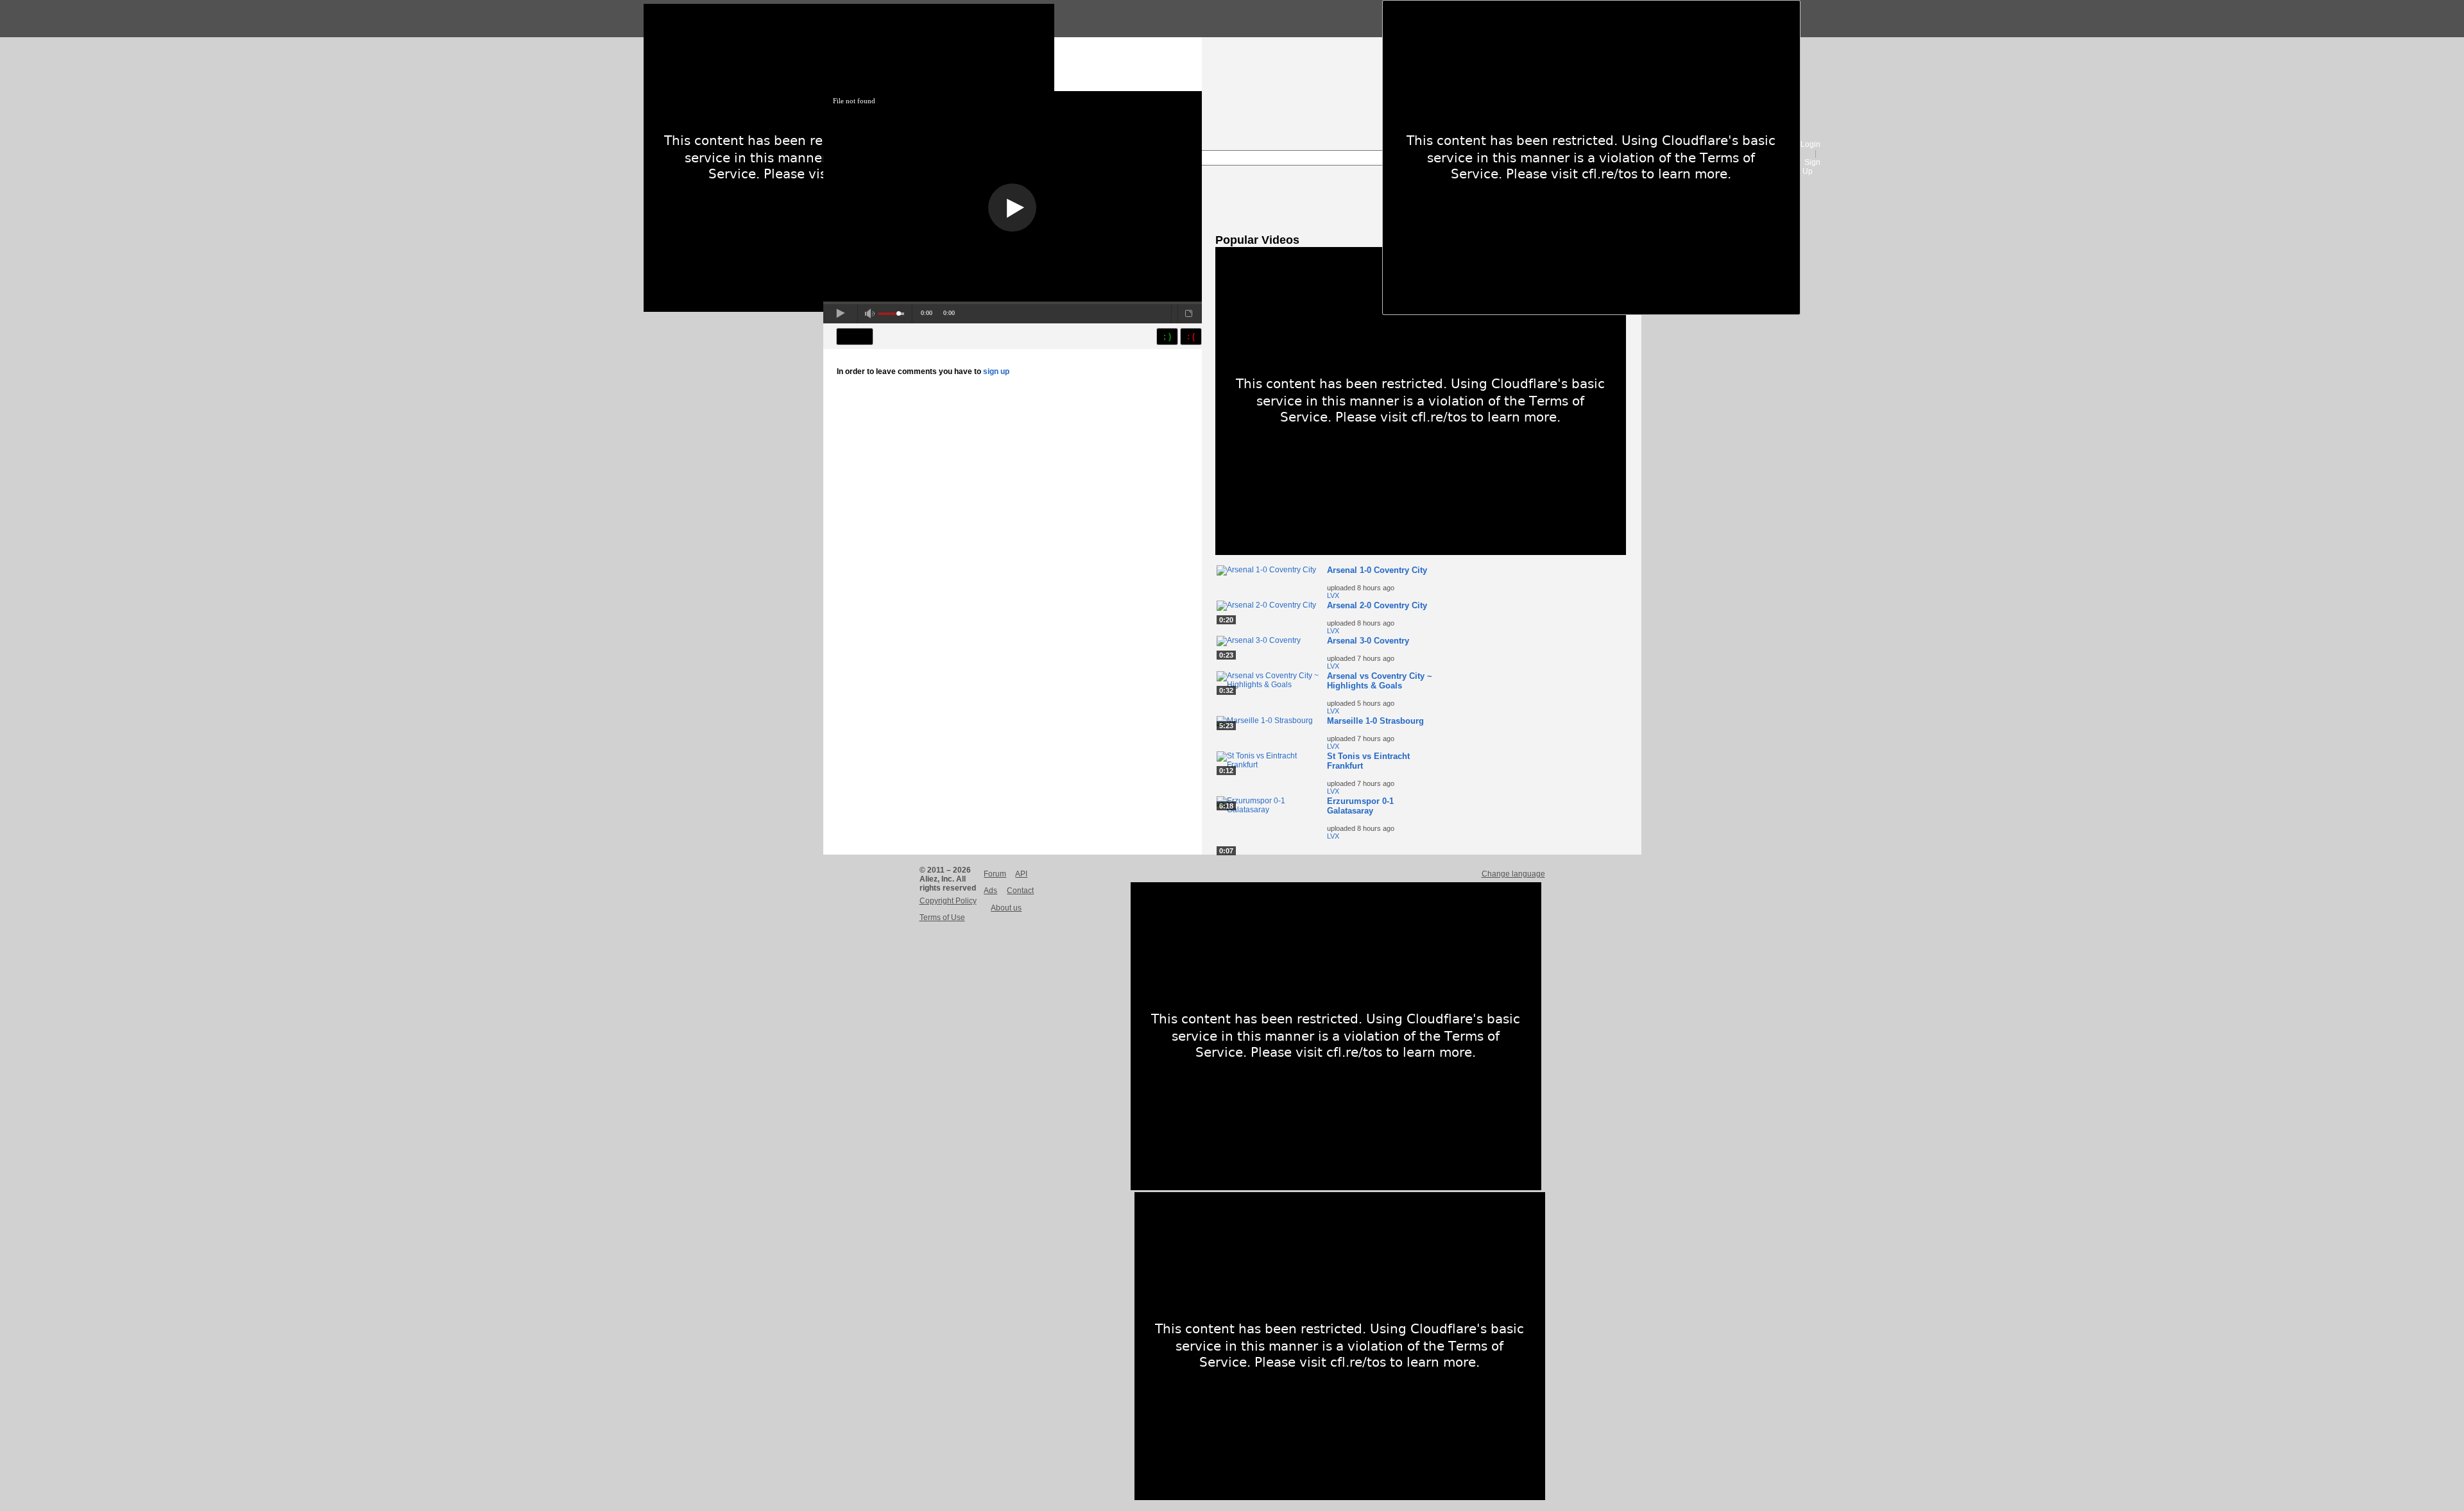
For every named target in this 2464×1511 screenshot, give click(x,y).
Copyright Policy (948, 901)
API (1021, 874)
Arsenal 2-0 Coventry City (1377, 605)
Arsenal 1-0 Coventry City (1377, 570)
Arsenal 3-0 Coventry (1368, 641)
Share (855, 337)
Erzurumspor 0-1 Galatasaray (1360, 806)
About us (1006, 908)
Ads (990, 891)
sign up (996, 371)
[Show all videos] (1421, 552)
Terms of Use (942, 918)
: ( (1191, 337)
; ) (1167, 337)
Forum (995, 874)
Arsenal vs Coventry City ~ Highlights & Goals (1380, 681)
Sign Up (1811, 167)
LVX (1333, 595)
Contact (1020, 891)
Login (1810, 144)
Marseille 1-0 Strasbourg (1375, 721)
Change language (1513, 874)
